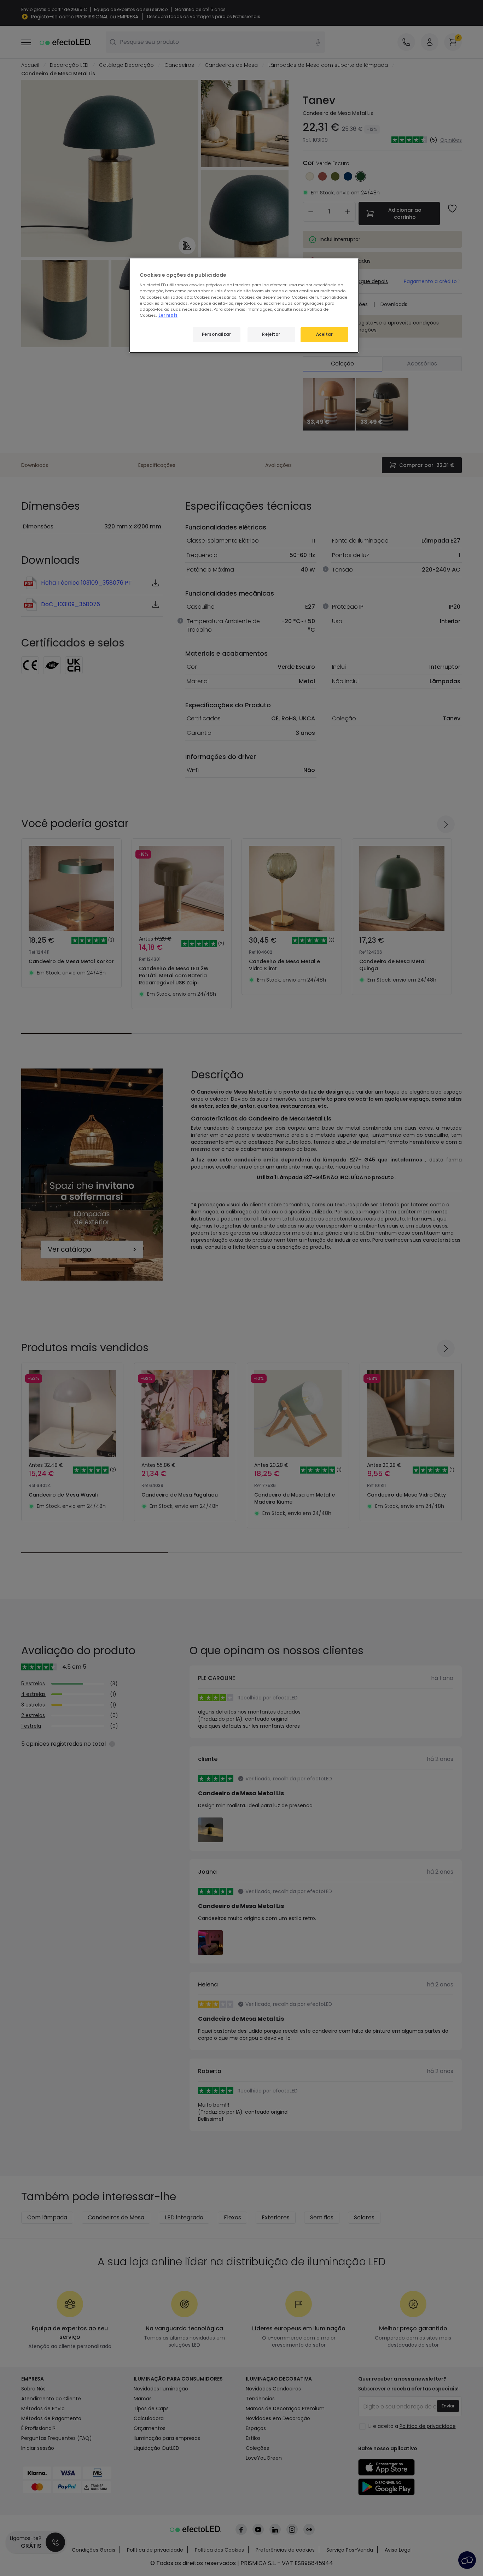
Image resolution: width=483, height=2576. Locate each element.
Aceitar (325, 334)
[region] (244, 305)
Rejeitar (271, 334)
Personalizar (217, 334)
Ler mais (168, 315)
